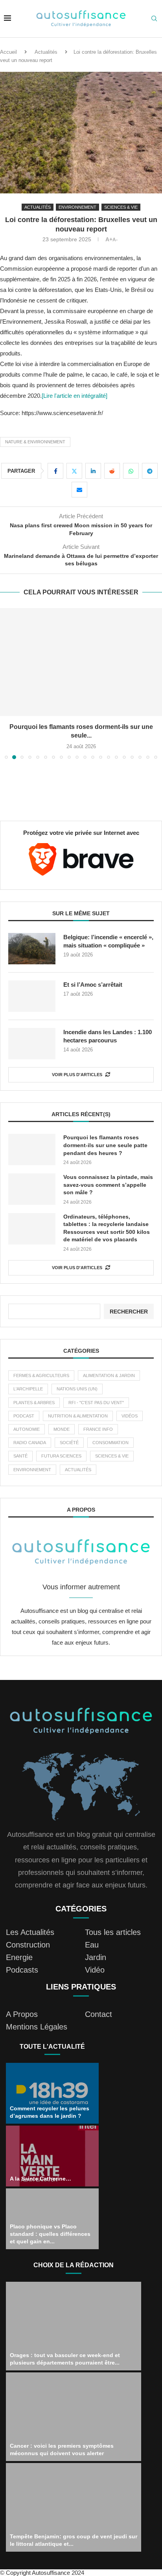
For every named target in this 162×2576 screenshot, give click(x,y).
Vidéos (130, 1416)
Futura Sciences (61, 1456)
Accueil (8, 52)
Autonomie (27, 1429)
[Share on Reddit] (112, 471)
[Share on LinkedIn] (93, 471)
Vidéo (95, 1970)
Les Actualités (30, 1932)
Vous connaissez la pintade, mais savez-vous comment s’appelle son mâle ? (108, 1185)
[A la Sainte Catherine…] (52, 2156)
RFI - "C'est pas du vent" (96, 1403)
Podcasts (22, 1970)
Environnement (32, 1470)
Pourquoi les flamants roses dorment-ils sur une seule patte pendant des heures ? (105, 1145)
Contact (98, 2014)
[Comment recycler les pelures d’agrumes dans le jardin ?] (52, 2093)
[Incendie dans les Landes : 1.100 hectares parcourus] (32, 1044)
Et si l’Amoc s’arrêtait (93, 985)
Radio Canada (30, 1443)
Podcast (24, 1416)
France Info (98, 1429)
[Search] (154, 19)
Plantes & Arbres (34, 1403)
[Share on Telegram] (150, 471)
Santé (20, 1456)
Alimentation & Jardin (109, 1375)
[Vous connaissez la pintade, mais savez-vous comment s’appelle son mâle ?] (32, 1189)
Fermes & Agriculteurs (41, 1375)
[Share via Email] (79, 490)
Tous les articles (113, 1932)
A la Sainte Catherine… (40, 2179)
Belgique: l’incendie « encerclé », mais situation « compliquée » (108, 941)
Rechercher (129, 1312)
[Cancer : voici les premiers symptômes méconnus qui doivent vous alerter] (74, 2417)
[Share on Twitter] (74, 471)
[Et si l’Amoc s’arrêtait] (32, 996)
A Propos (22, 2014)
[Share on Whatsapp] (131, 471)
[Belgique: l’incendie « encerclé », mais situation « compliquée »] (32, 949)
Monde (62, 1429)
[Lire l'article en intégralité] (75, 396)
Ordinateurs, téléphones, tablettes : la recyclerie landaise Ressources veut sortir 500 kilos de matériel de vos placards (107, 1228)
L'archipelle (28, 1389)
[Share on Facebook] (55, 471)
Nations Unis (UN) (77, 1389)
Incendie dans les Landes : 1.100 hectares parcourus (108, 1036)
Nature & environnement (35, 442)
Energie (19, 1957)
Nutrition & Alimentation (78, 1416)
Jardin (96, 1957)
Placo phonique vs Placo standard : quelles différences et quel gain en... (50, 2234)
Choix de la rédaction (74, 2265)
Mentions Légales (37, 2027)
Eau (92, 1945)
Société (69, 1443)
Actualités (46, 52)
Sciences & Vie (112, 1456)
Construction (28, 1945)
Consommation (110, 1443)
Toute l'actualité (52, 2047)
